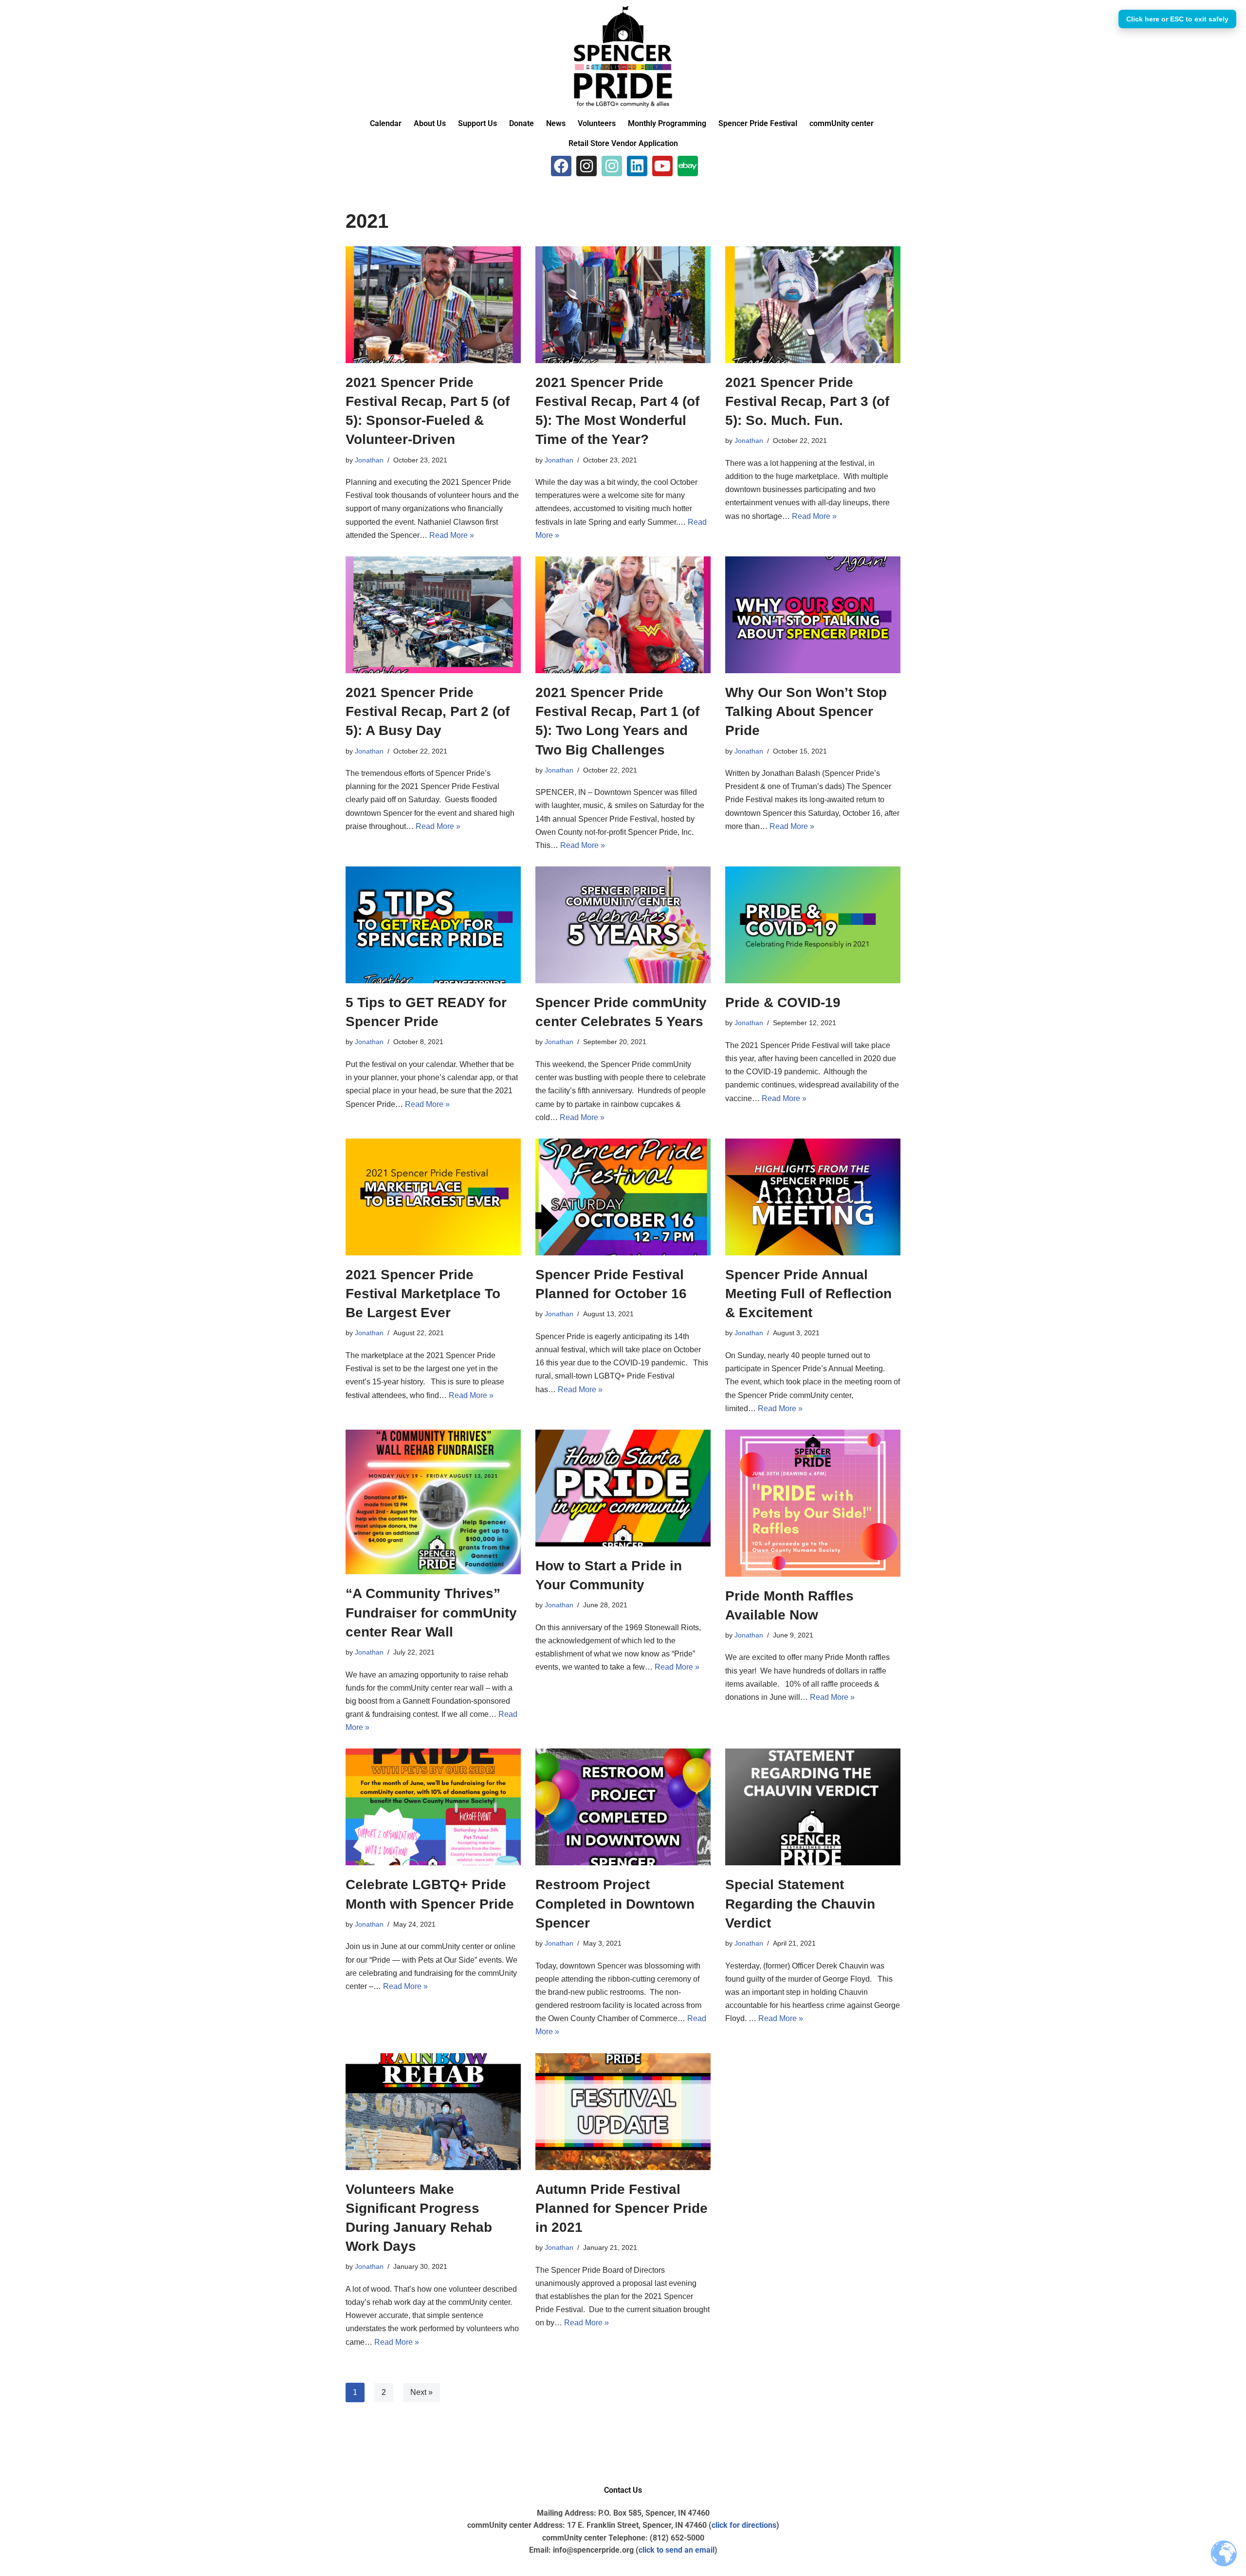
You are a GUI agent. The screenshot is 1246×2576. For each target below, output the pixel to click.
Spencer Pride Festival (758, 123)
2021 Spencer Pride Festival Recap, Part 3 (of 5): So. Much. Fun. (807, 401)
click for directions (744, 2525)
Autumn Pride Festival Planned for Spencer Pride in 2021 (622, 2208)
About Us (430, 123)
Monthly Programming (667, 123)
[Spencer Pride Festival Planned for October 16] (623, 1197)
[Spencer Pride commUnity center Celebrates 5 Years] (623, 925)
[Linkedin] (637, 166)
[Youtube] (662, 166)
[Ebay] (688, 166)
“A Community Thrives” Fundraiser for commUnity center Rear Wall (431, 1612)
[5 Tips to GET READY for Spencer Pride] (433, 925)
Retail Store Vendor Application (623, 143)
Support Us (477, 123)
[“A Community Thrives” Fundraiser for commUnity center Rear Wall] (433, 1502)
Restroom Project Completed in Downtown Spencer (615, 1904)
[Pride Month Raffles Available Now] (813, 1503)
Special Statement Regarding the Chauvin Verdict (800, 1904)
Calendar (386, 123)
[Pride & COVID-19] (813, 925)
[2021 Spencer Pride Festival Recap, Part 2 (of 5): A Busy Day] (433, 615)
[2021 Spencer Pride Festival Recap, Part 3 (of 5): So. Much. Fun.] (813, 305)
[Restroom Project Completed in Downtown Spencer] (623, 1807)
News (556, 123)
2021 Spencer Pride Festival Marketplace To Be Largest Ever (423, 1294)
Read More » (452, 535)
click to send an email (677, 2550)
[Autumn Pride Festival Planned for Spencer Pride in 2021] (623, 2112)
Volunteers (597, 123)
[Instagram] (586, 166)
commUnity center (842, 123)
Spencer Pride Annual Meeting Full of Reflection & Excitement (808, 1294)
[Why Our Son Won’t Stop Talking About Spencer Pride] (813, 615)
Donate (522, 123)
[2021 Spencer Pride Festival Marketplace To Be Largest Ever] (433, 1197)
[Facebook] (561, 166)
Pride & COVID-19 (783, 1003)
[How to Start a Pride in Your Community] (623, 1488)
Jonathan (369, 460)
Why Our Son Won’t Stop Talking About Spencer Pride (806, 711)
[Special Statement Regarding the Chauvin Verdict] (813, 1807)
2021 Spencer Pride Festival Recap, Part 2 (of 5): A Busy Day (428, 711)
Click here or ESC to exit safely (1177, 19)
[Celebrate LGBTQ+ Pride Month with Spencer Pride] (433, 1807)
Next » (421, 2392)
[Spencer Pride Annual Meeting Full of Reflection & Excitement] (813, 1197)
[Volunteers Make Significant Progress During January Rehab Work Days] (433, 2112)
